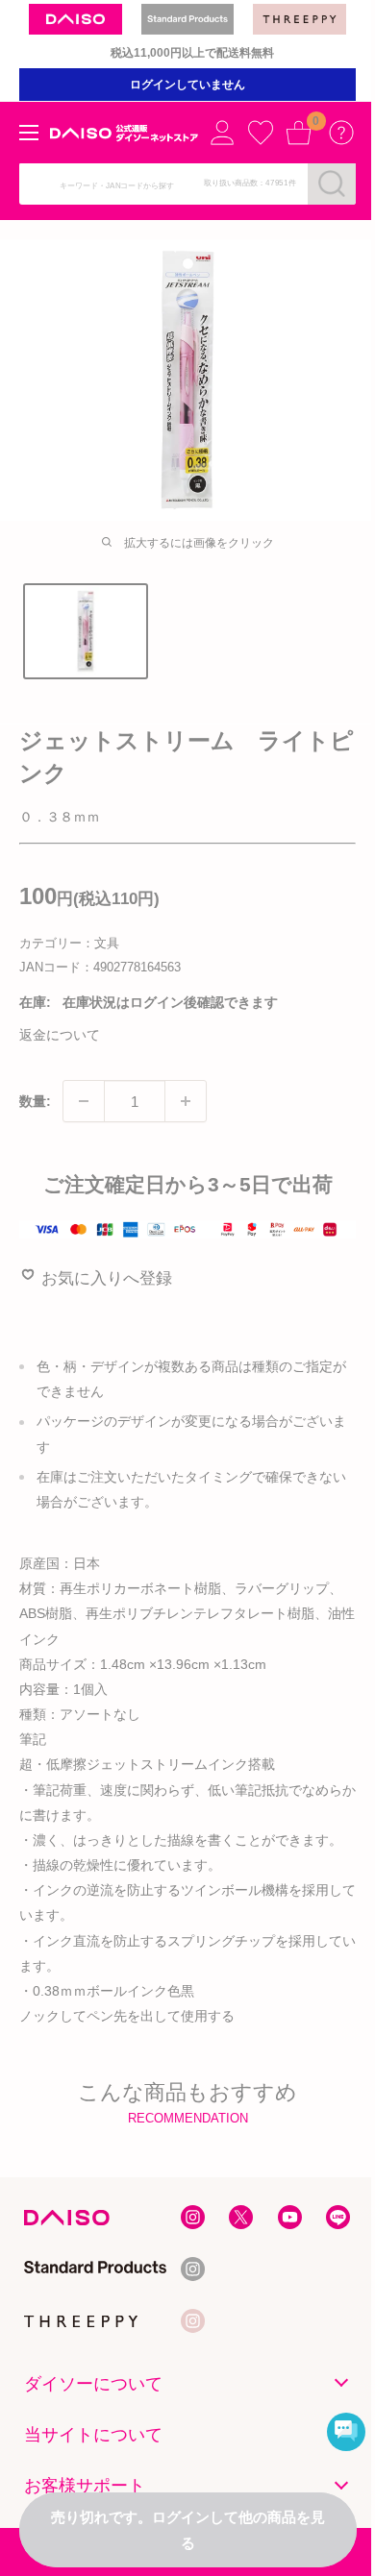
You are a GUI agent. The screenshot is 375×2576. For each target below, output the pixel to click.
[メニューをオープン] (29, 133)
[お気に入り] (261, 133)
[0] (299, 133)
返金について (60, 1035)
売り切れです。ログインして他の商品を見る (188, 2530)
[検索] (332, 184)
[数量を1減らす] (84, 1101)
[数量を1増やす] (186, 1101)
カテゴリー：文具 (69, 943)
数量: (35, 1101)
